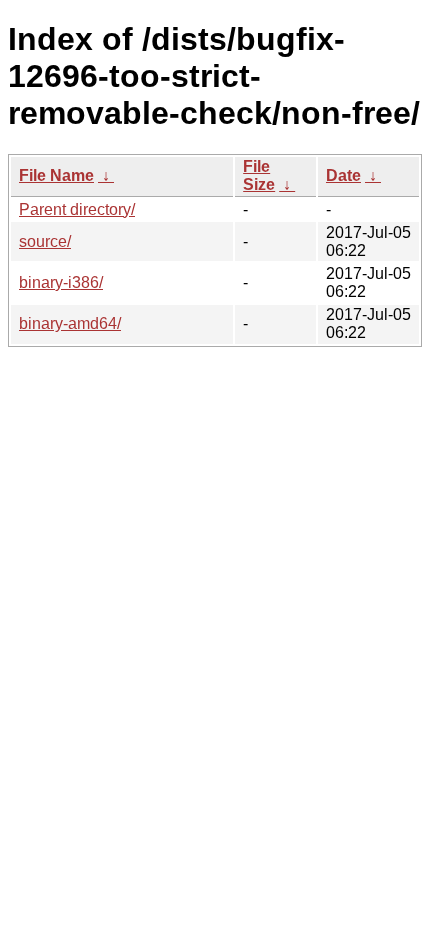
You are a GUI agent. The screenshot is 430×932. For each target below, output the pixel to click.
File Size (259, 175)
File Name (56, 175)
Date (343, 175)
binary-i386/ (61, 282)
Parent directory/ (77, 209)
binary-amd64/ (70, 323)
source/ (45, 241)
